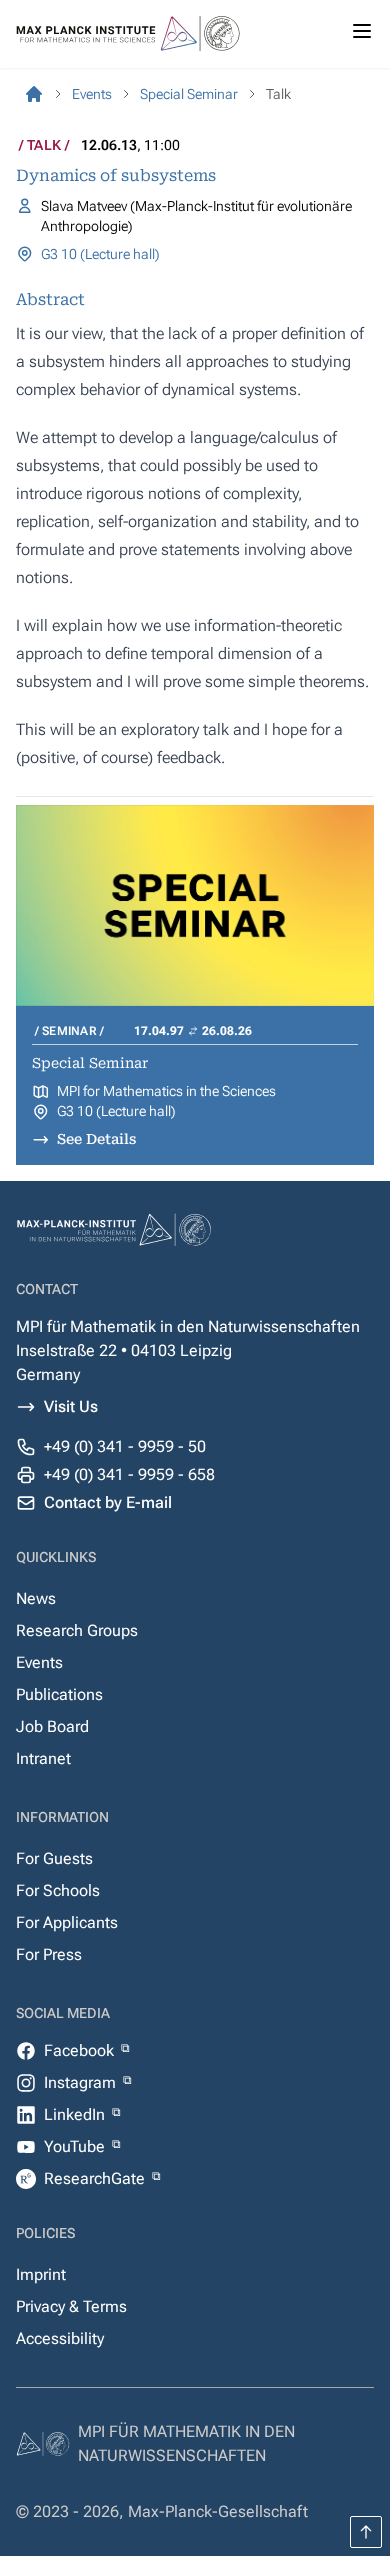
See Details (96, 1139)
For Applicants (67, 1922)
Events (39, 1662)
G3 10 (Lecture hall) (100, 254)
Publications (59, 1694)
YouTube (76, 2146)
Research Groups (77, 1630)
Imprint (41, 2274)
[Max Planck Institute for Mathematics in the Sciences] (34, 94)
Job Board (52, 1726)
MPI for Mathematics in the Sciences (166, 1091)
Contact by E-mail (108, 1502)
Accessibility (60, 2338)
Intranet (43, 1758)
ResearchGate (96, 2178)
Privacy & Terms (71, 2306)
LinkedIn (76, 2114)
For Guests (54, 1858)
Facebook (81, 2050)
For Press (49, 1954)
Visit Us (71, 1406)
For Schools (58, 1890)
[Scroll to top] (366, 2532)
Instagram (82, 2082)
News (36, 1598)
